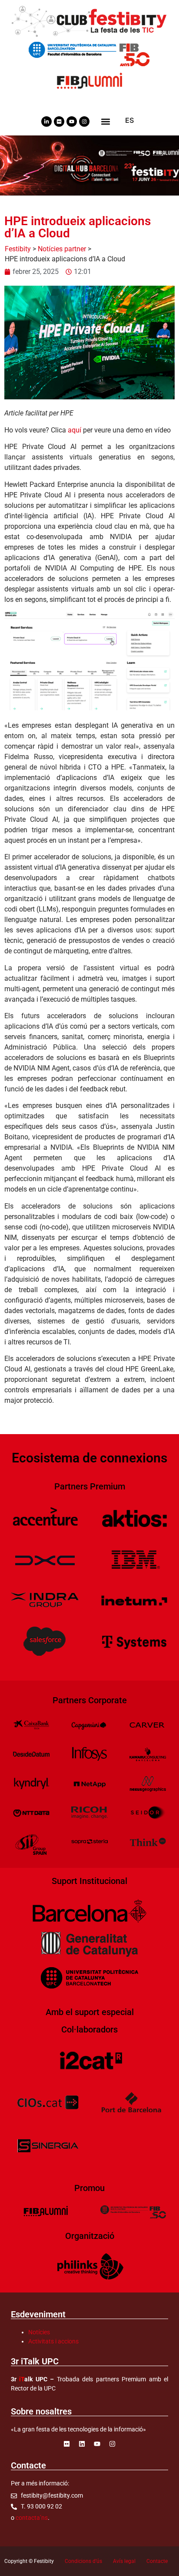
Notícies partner (62, 249)
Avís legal (124, 2561)
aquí (75, 430)
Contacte (157, 2561)
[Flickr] (59, 122)
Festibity (18, 249)
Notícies (39, 2332)
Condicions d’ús (83, 2561)
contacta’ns (32, 2518)
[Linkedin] (82, 2444)
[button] (105, 121)
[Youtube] (72, 122)
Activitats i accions (53, 2341)
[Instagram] (84, 122)
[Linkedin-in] (46, 122)
